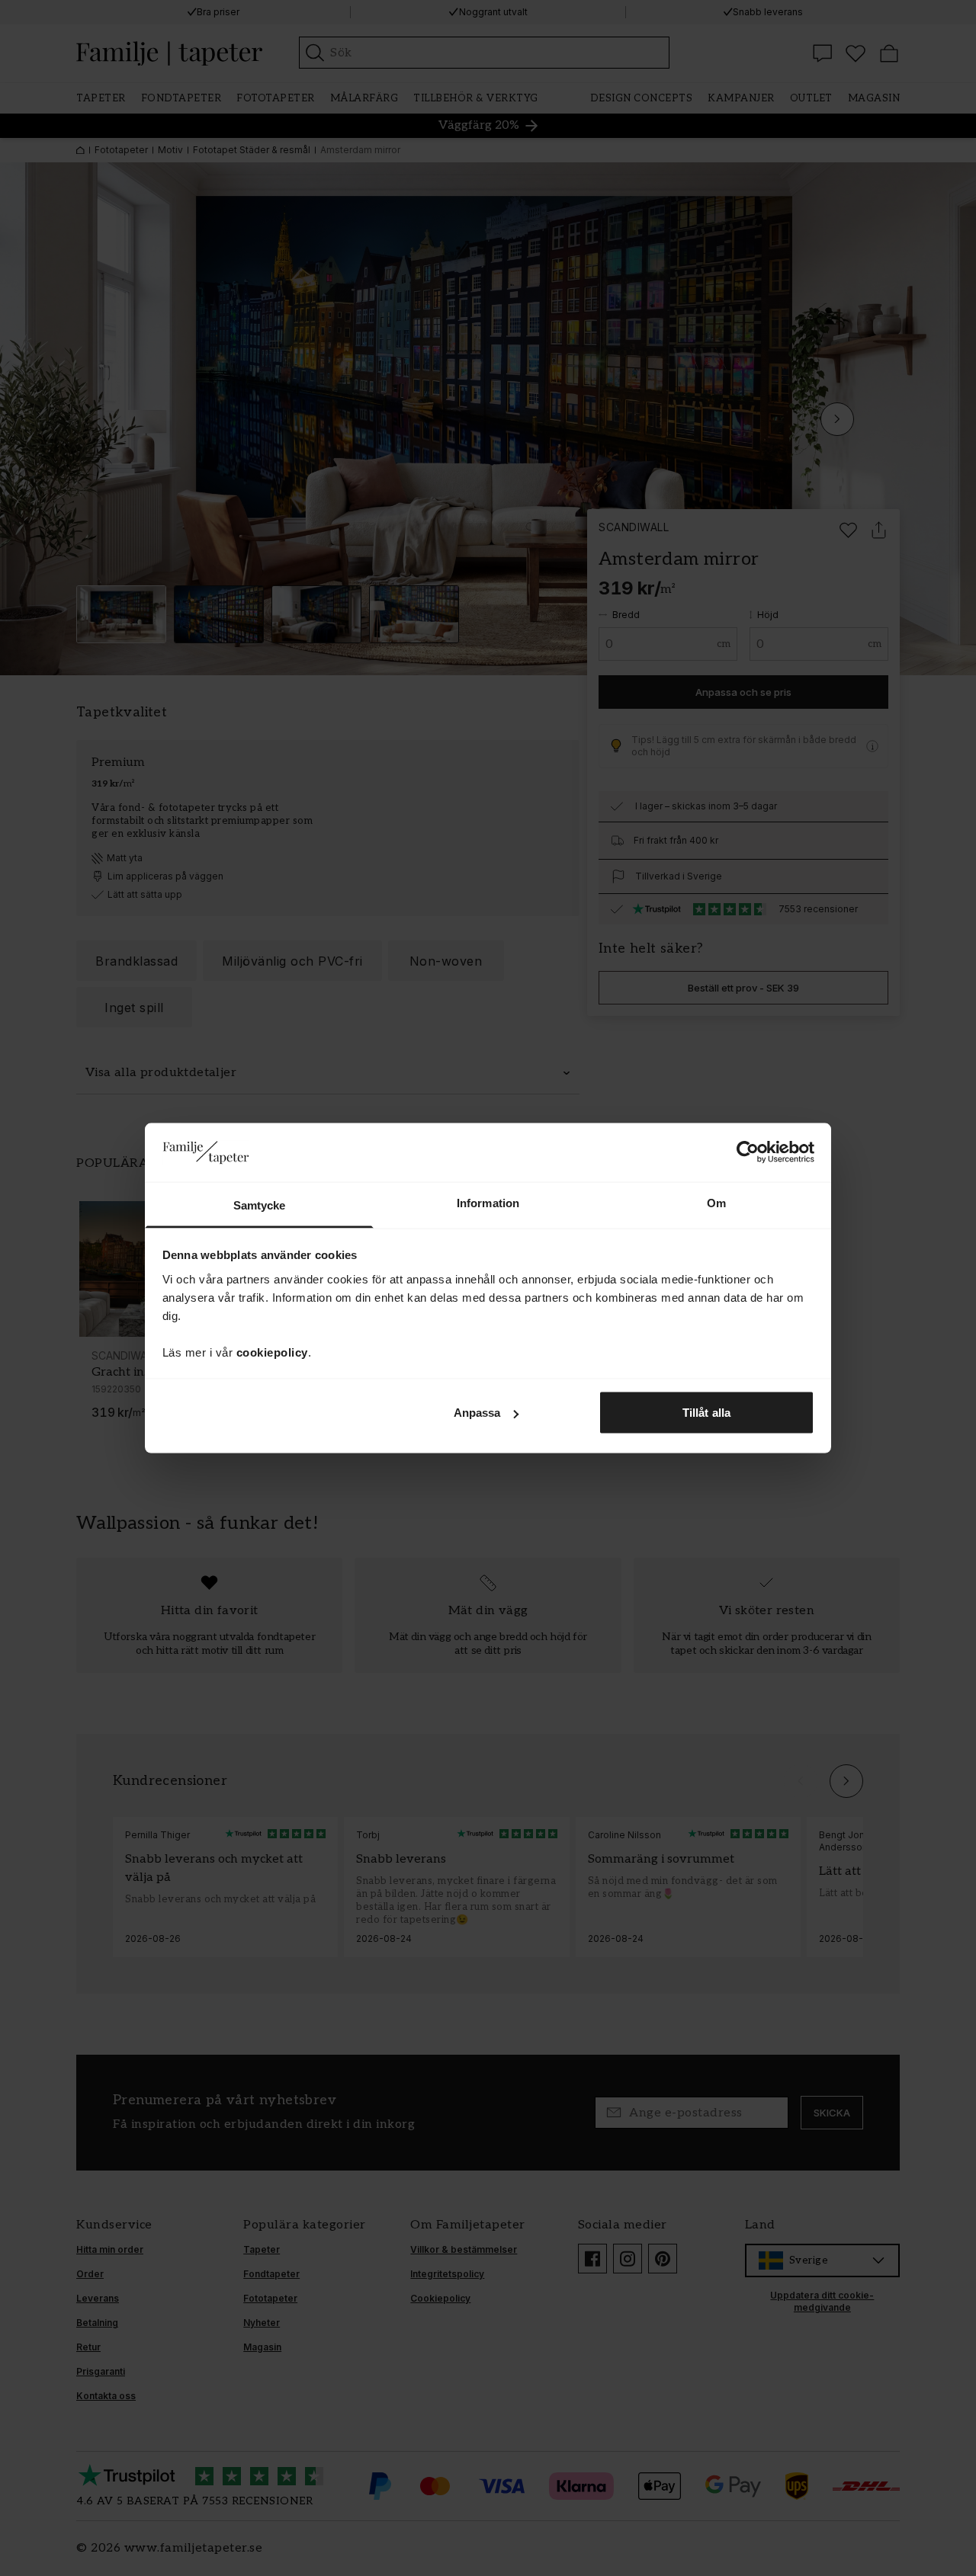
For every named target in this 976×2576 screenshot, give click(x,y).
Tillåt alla (706, 1413)
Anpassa (477, 1413)
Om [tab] (716, 1202)
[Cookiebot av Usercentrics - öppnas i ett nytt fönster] (748, 1152)
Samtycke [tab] (260, 1205)
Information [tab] (488, 1202)
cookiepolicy (272, 1352)
